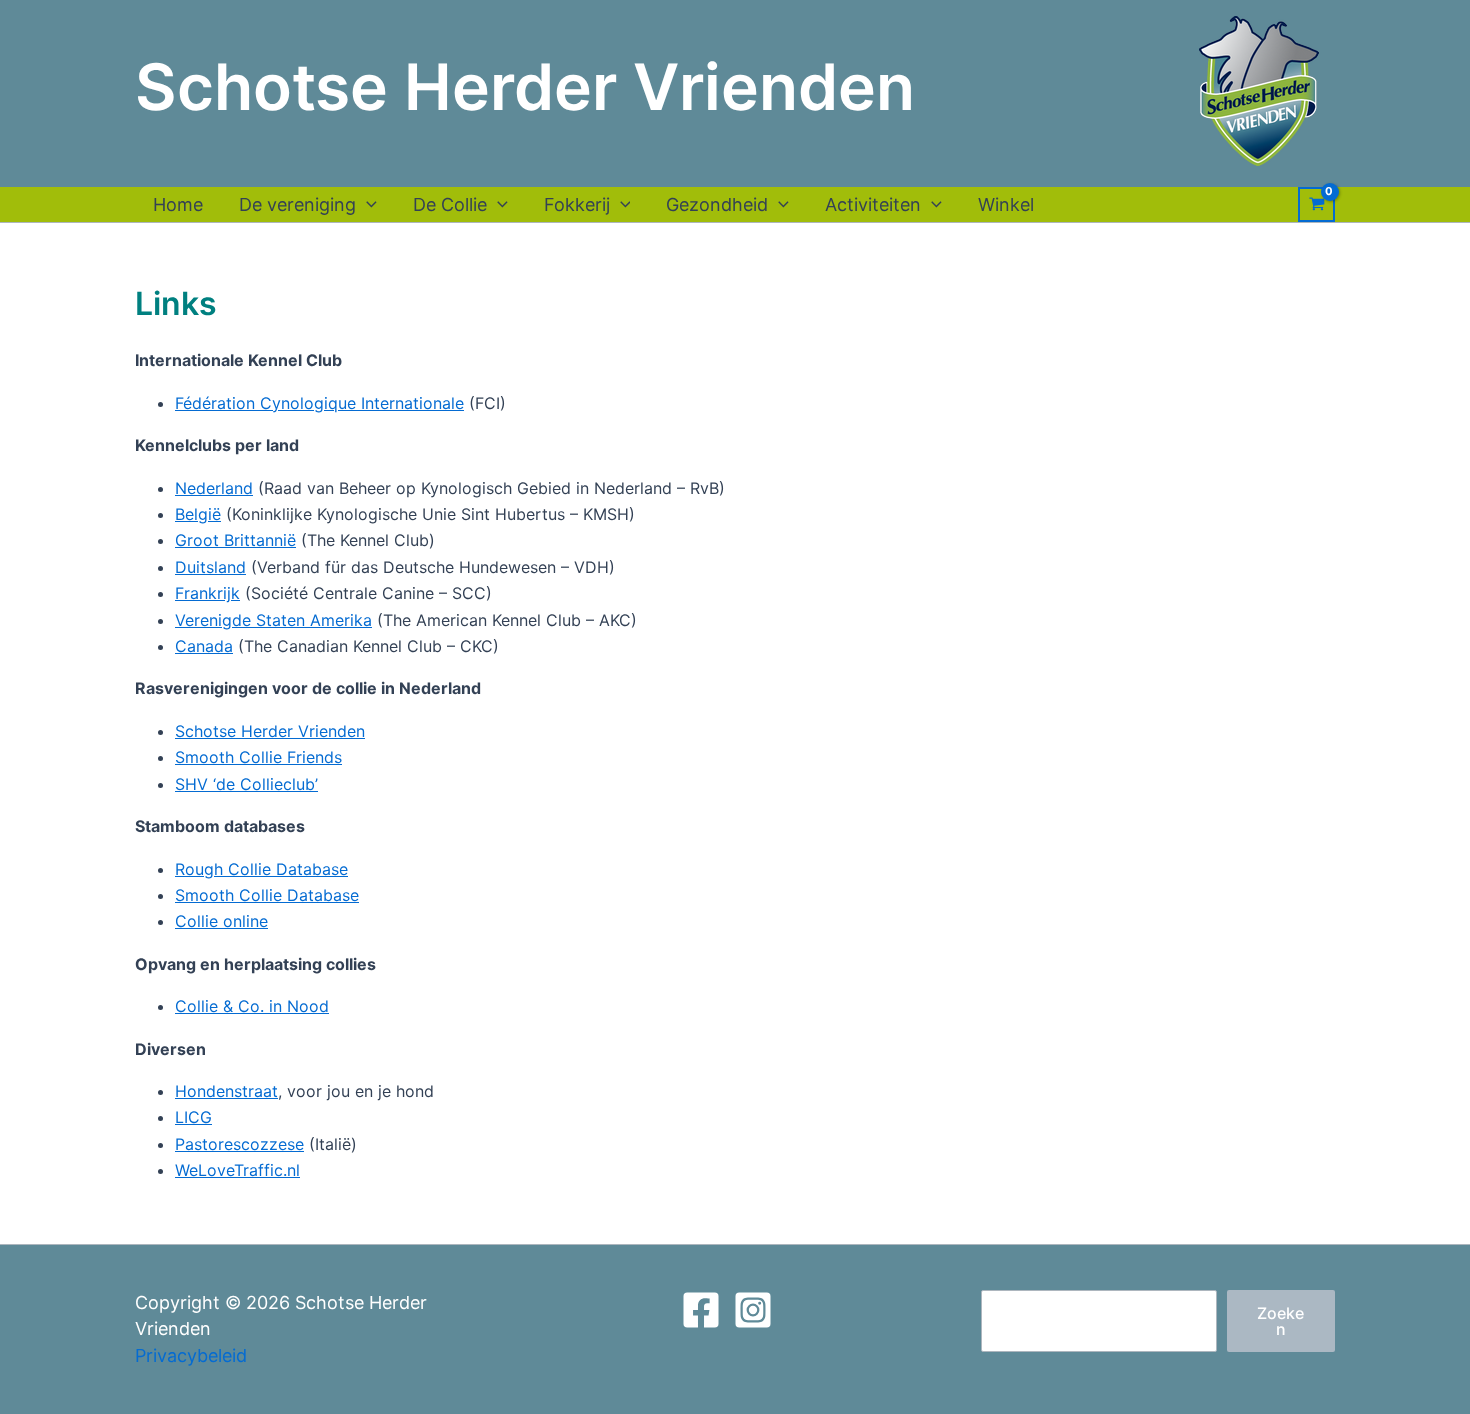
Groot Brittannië (235, 540)
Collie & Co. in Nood (252, 1006)
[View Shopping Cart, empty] (1316, 204)
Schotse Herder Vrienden (270, 731)
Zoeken (1280, 1321)
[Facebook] (701, 1310)
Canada (204, 646)
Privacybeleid (191, 1355)
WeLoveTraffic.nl (237, 1170)
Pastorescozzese (239, 1144)
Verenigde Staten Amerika (273, 620)
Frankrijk (207, 593)
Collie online (221, 921)
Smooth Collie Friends (258, 757)
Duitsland (210, 567)
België (198, 514)
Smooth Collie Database (267, 895)
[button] (366, 204)
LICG (193, 1117)
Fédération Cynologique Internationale (319, 403)
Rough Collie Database (261, 869)
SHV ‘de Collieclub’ (246, 784)
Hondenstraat (226, 1091)
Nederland (214, 488)
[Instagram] (753, 1310)
